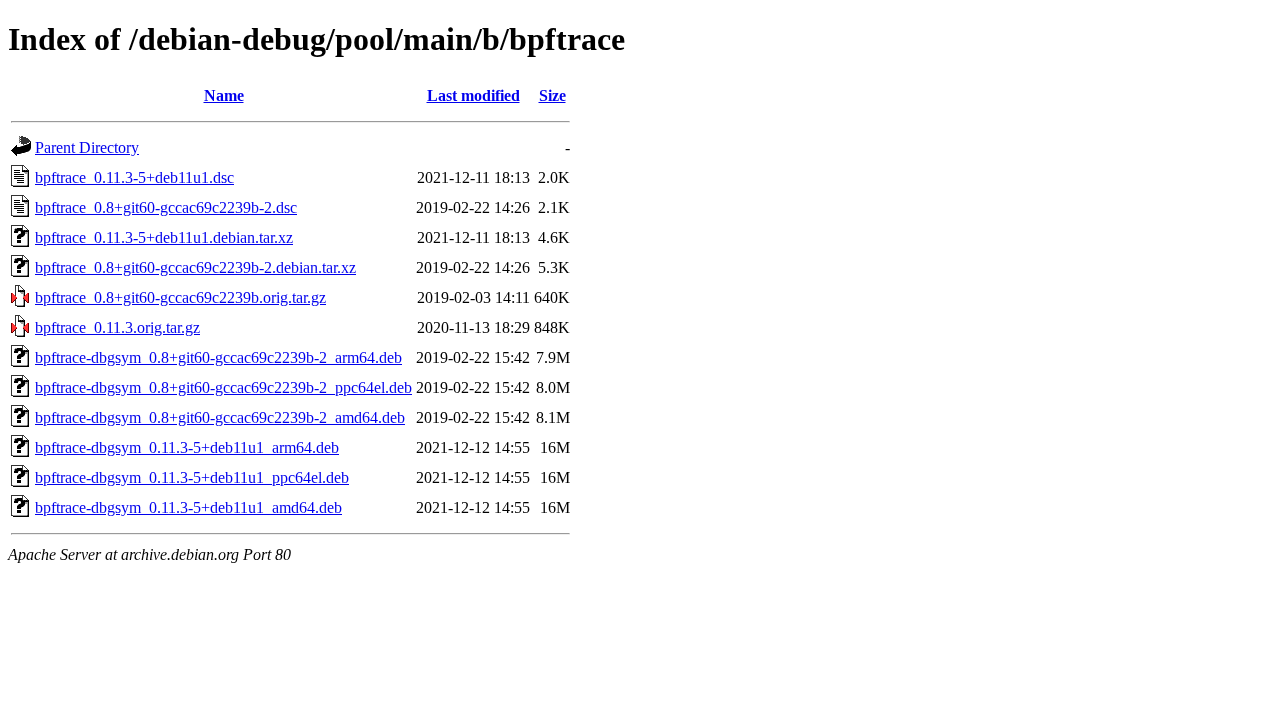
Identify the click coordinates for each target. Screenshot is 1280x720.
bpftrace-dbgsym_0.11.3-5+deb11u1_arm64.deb (187, 447)
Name (224, 95)
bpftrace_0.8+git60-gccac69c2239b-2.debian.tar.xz (195, 267)
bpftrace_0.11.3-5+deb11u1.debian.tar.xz (164, 237)
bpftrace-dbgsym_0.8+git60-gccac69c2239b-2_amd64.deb (220, 417)
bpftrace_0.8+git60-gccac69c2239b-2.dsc (166, 207)
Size (552, 95)
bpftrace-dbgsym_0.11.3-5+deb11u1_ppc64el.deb (192, 477)
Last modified (473, 95)
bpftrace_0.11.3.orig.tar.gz (117, 327)
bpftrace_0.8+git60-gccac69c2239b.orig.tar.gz (180, 297)
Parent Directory (87, 147)
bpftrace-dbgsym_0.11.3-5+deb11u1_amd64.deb (188, 507)
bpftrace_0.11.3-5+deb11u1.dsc (134, 177)
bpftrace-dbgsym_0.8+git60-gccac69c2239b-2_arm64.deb (218, 357)
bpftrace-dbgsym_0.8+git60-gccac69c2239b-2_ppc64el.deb (223, 387)
